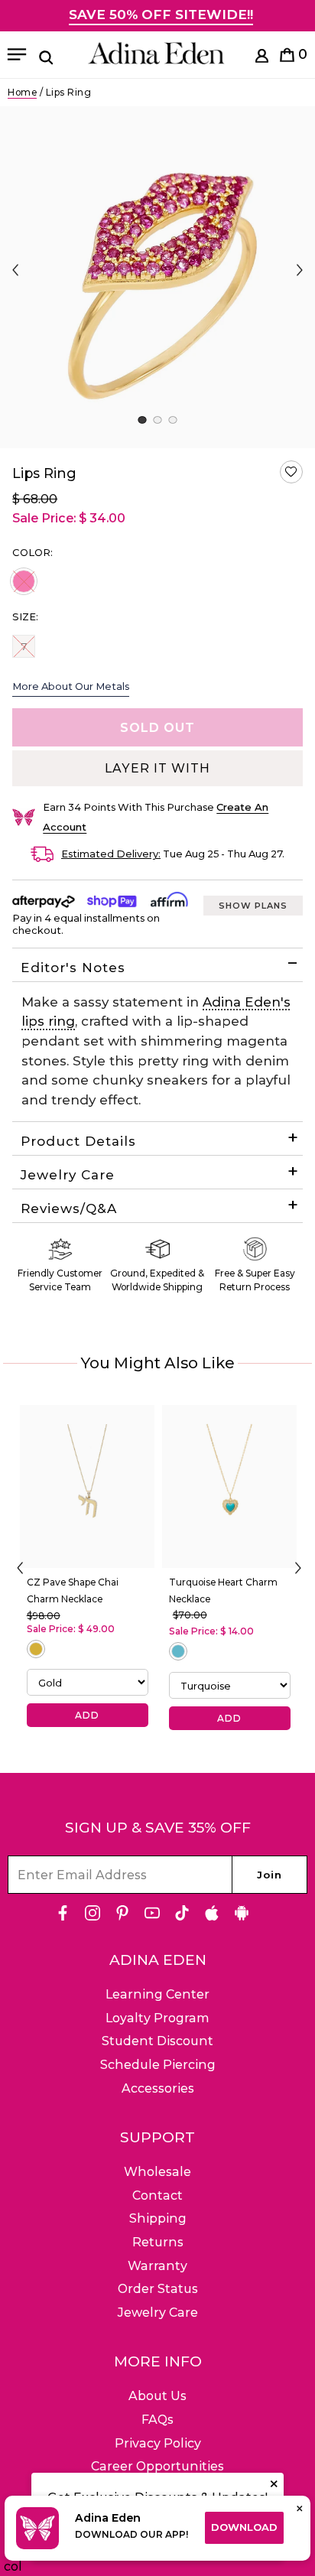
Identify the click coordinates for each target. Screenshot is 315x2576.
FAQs (157, 2420)
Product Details (78, 1141)
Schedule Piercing (158, 2065)
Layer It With (157, 768)
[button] (291, 472)
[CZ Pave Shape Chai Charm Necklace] (87, 1486)
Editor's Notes (73, 968)
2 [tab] (157, 420)
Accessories (158, 2088)
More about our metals (71, 686)
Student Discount (157, 2041)
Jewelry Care (68, 1175)
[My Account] (262, 59)
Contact (157, 2195)
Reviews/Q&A (69, 1208)
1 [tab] (142, 420)
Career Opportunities (157, 2466)
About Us (157, 2396)
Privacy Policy (158, 2443)
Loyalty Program (157, 2018)
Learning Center (157, 1994)
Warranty (157, 2266)
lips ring (48, 1021)
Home (22, 92)
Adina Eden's (247, 1002)
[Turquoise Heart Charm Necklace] (229, 1486)
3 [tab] (172, 420)
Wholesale (157, 2172)
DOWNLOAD (244, 2527)
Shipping (158, 2218)
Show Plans (253, 906)
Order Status (158, 2289)
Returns (158, 2242)
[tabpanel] (157, 277)
